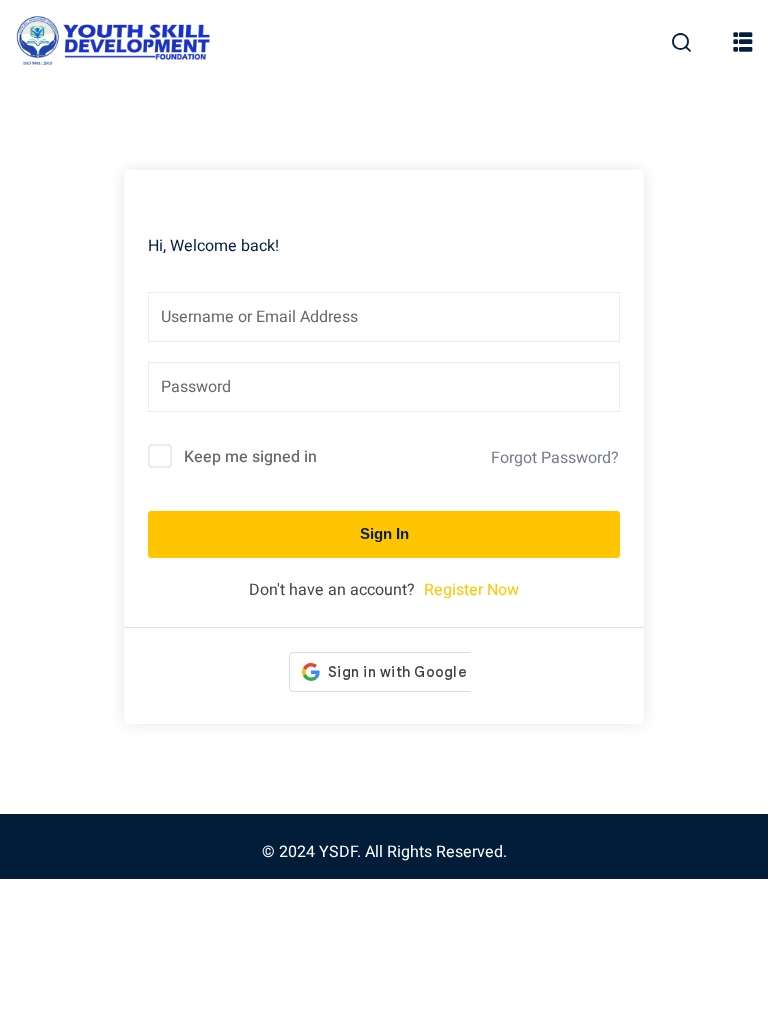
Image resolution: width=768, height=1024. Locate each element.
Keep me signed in (250, 457)
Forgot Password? (555, 458)
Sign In (384, 533)
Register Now (471, 590)
